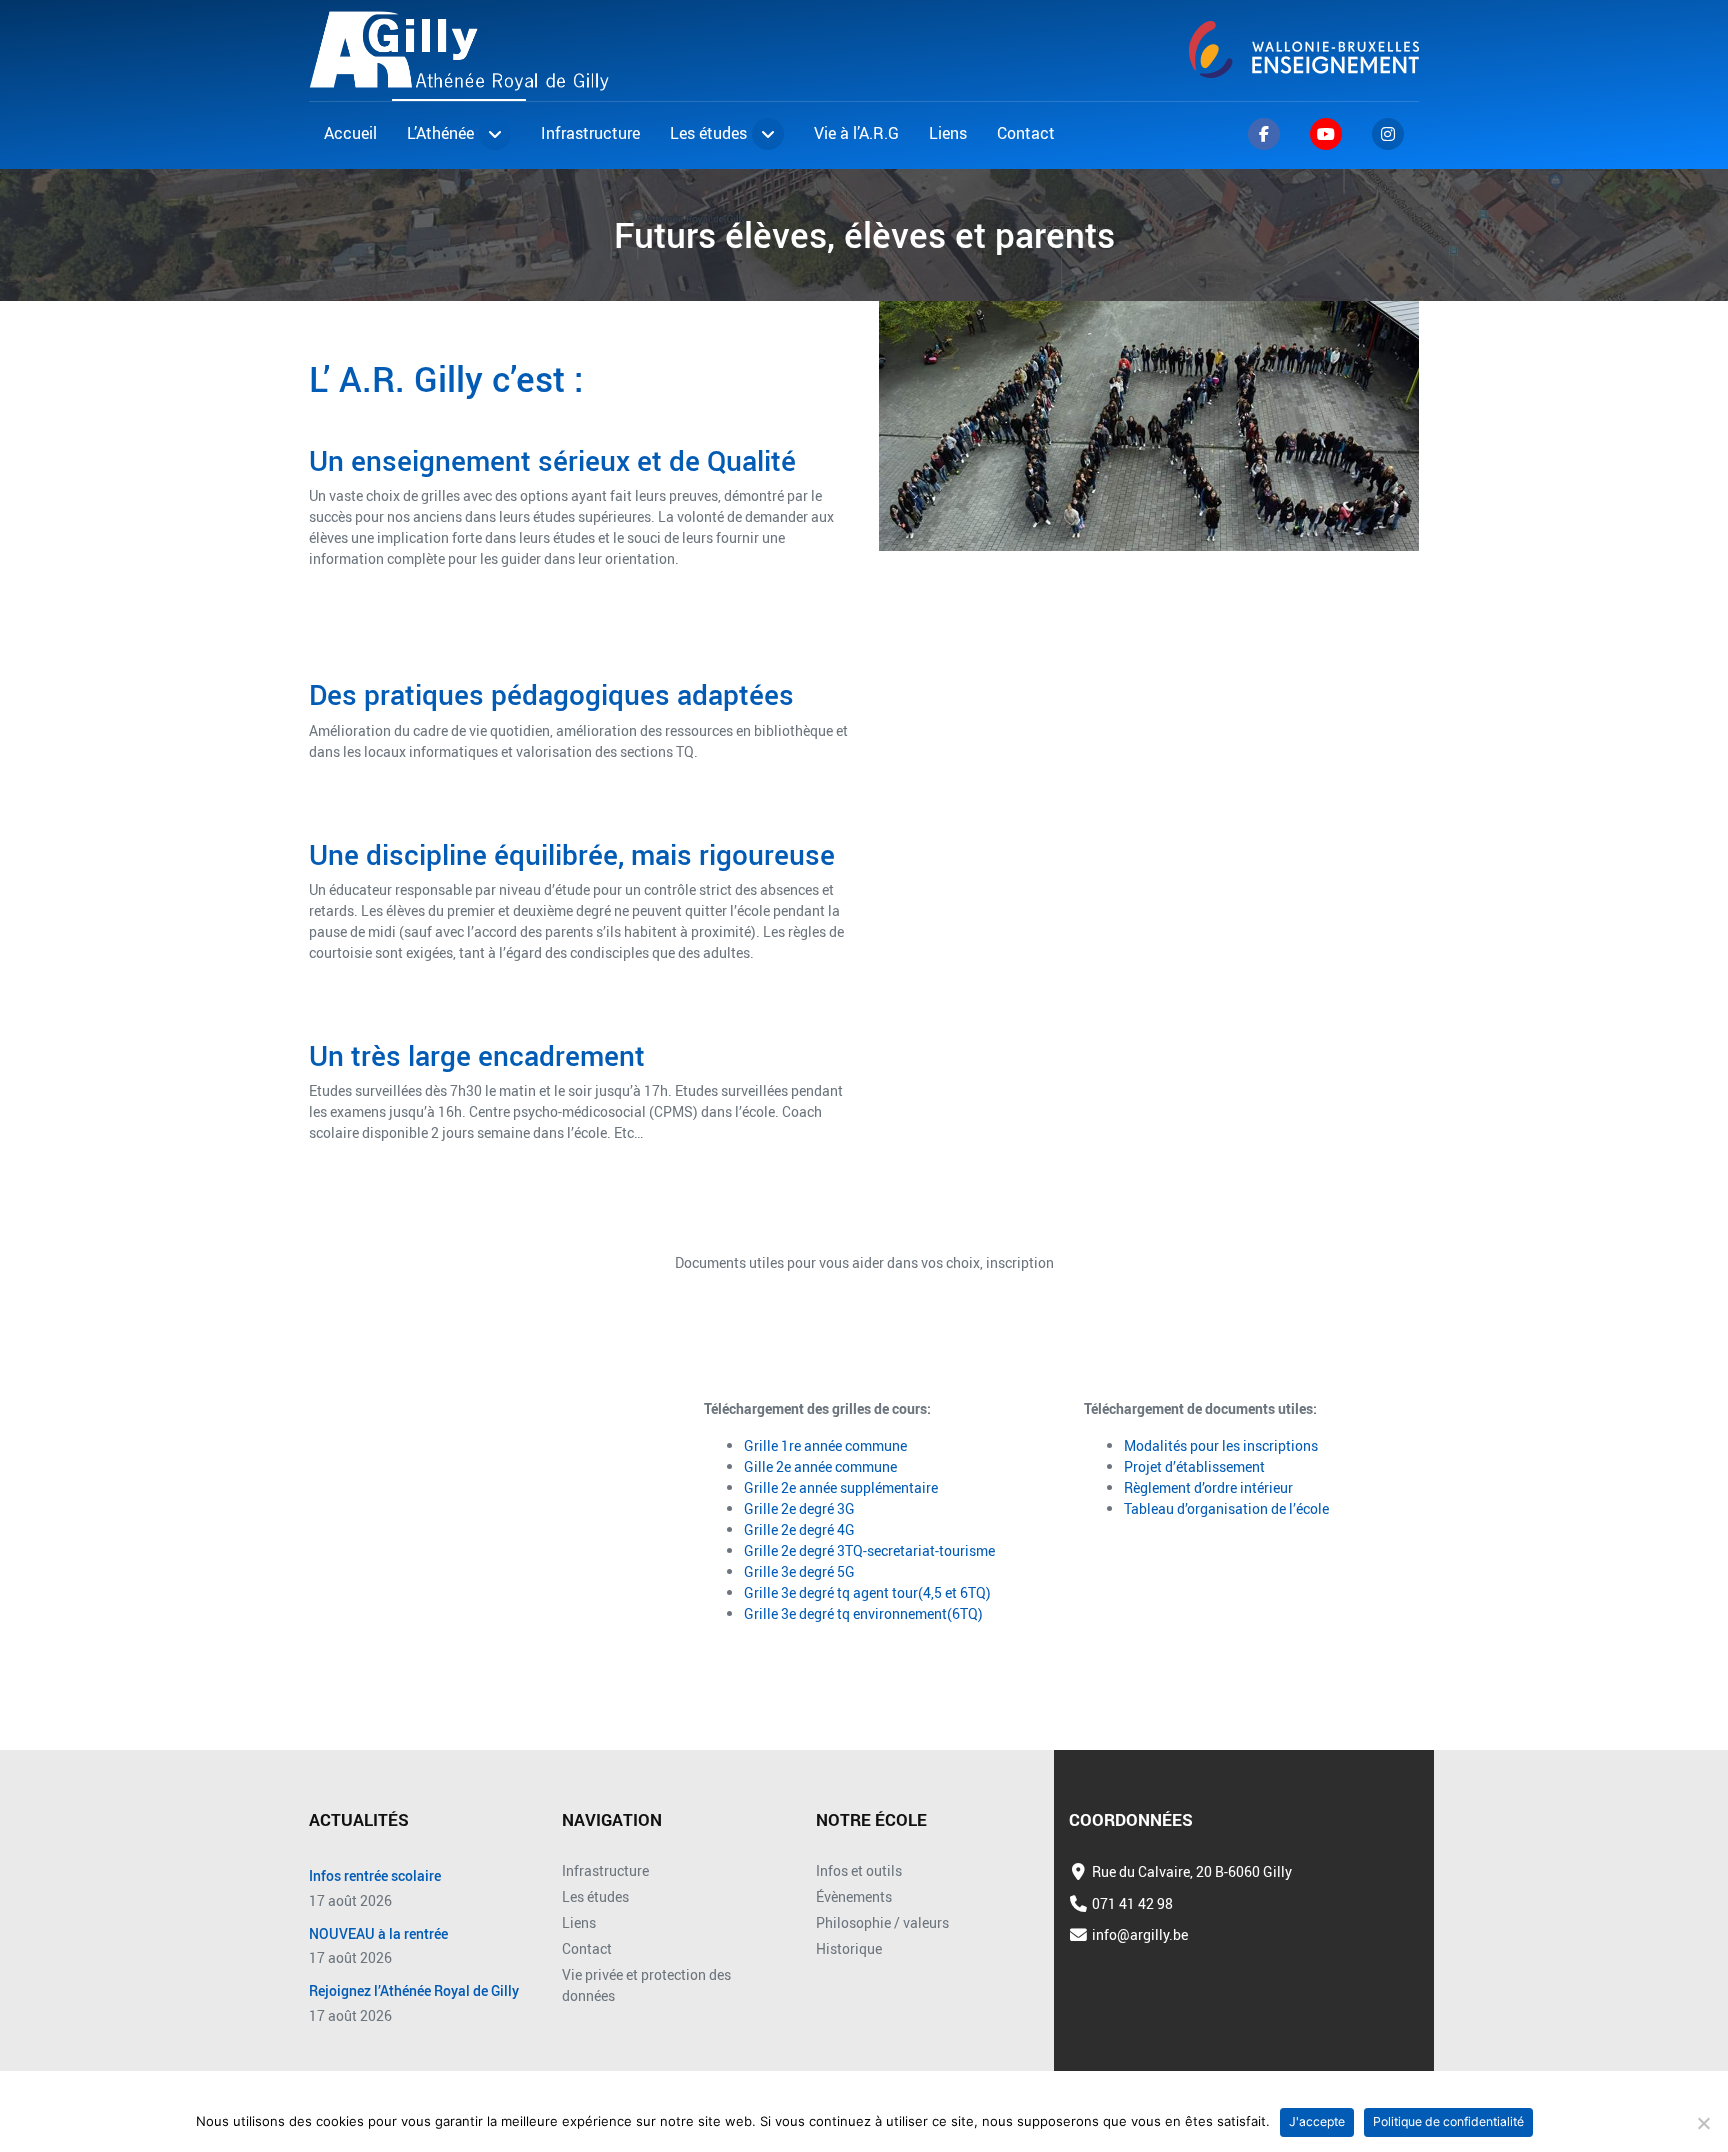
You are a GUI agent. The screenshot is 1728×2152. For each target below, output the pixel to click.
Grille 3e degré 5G (799, 1571)
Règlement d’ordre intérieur (1208, 1487)
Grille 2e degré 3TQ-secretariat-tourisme (869, 1550)
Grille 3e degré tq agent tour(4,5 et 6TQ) (867, 1592)
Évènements (854, 1896)
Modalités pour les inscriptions (1221, 1445)
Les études (595, 1896)
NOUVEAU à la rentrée (378, 1934)
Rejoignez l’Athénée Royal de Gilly (414, 1991)
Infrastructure (605, 1870)
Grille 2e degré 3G (799, 1508)
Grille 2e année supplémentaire (841, 1487)
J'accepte (1317, 2121)
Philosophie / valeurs (882, 1922)
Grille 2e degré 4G (799, 1529)
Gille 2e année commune (820, 1466)
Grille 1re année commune (825, 1445)
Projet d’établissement (1194, 1466)
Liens (579, 1922)
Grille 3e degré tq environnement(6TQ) (863, 1613)
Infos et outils (859, 1870)
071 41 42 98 (1132, 1903)
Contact (587, 1948)
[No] (1703, 2123)
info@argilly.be (1140, 1934)
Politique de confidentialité (1448, 2121)
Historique (849, 1948)
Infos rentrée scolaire (375, 1876)
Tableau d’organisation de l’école (1226, 1508)
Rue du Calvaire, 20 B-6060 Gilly (1192, 1871)
